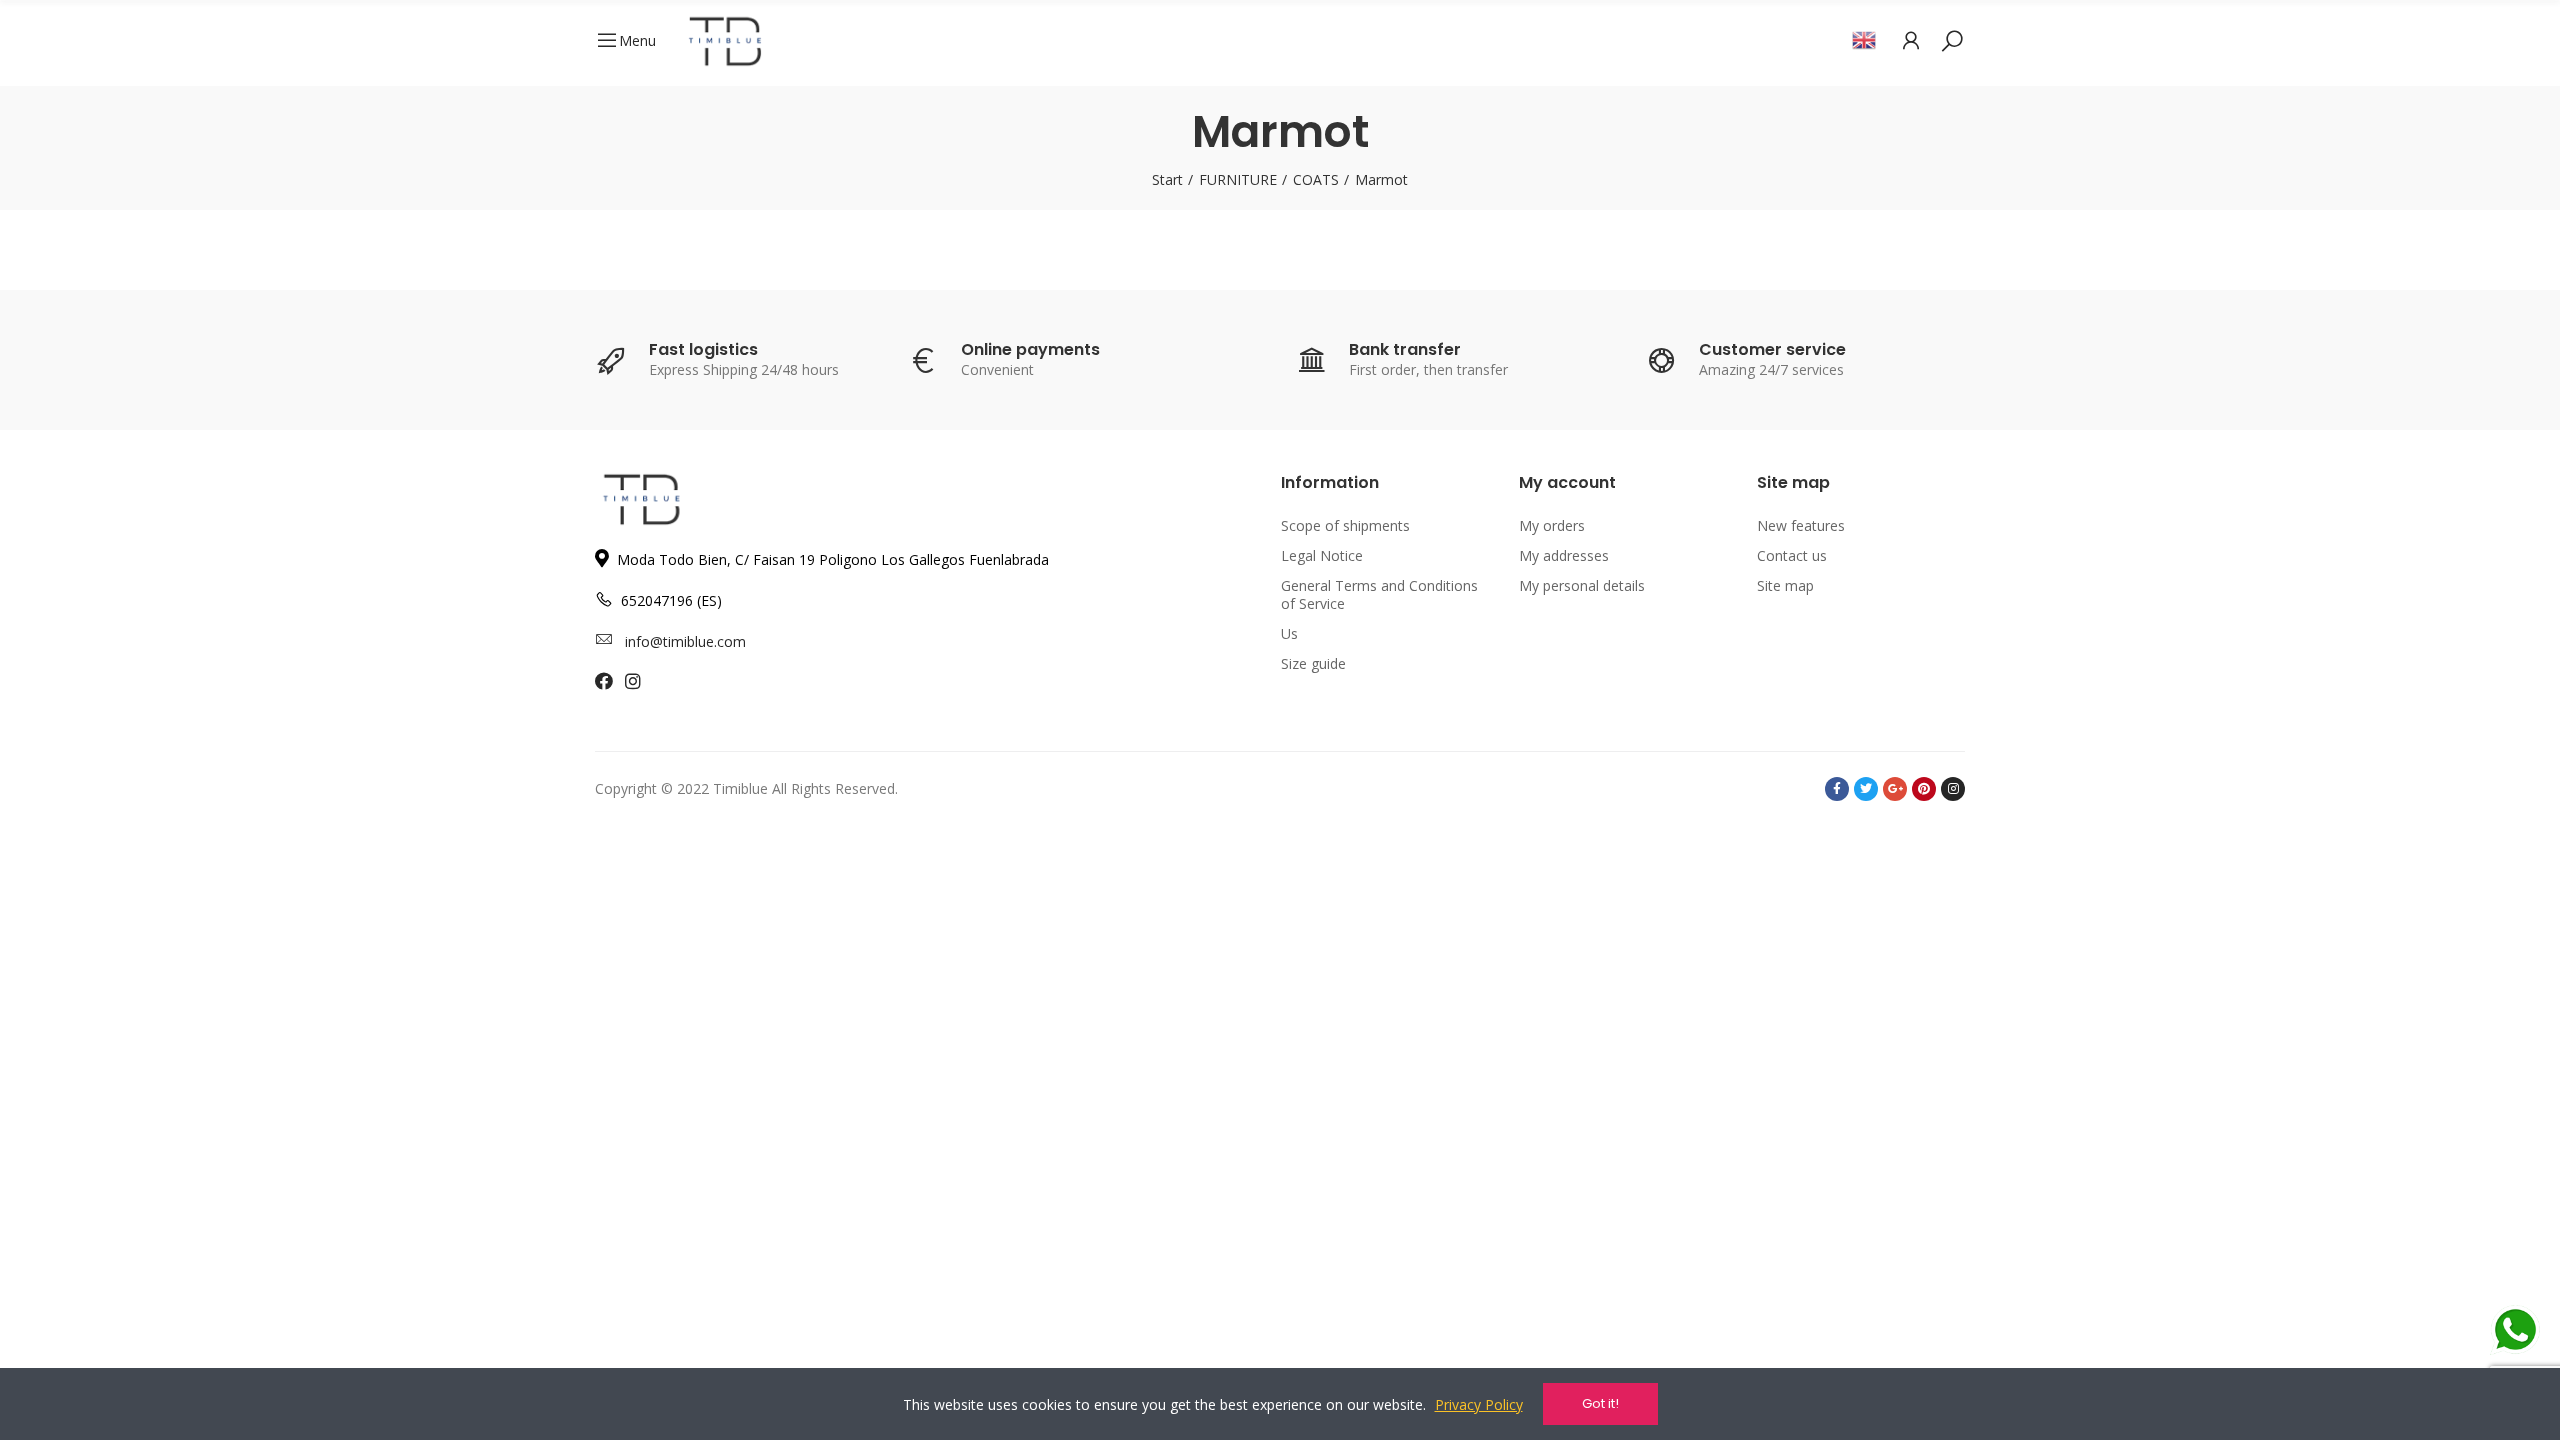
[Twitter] (1866, 789)
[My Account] (1911, 40)
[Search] (1952, 40)
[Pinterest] (1924, 789)
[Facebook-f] (1837, 789)
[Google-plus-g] (1895, 789)
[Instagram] (1953, 789)
